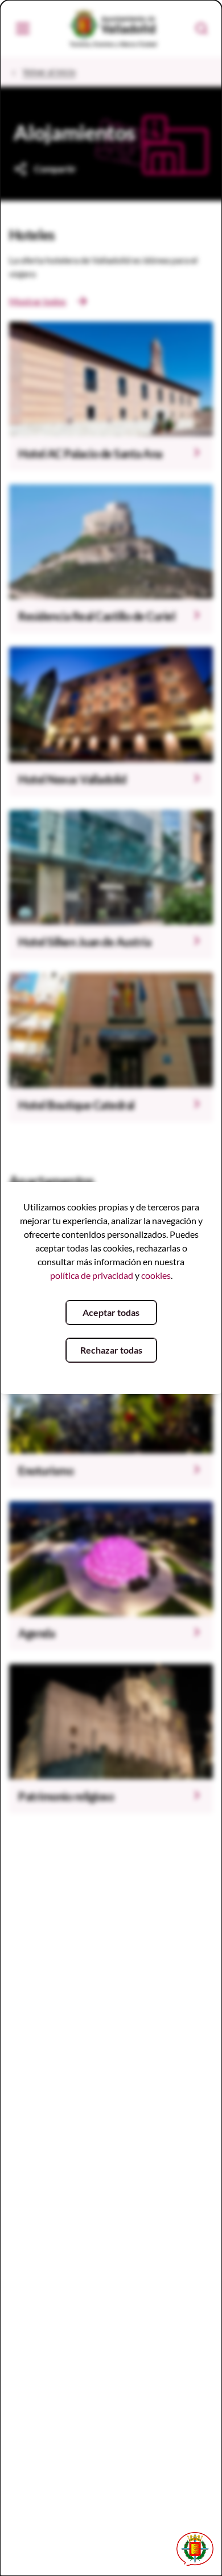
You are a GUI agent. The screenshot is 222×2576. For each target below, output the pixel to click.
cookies (156, 1275)
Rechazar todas (111, 1350)
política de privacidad (92, 1275)
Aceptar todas (111, 1312)
